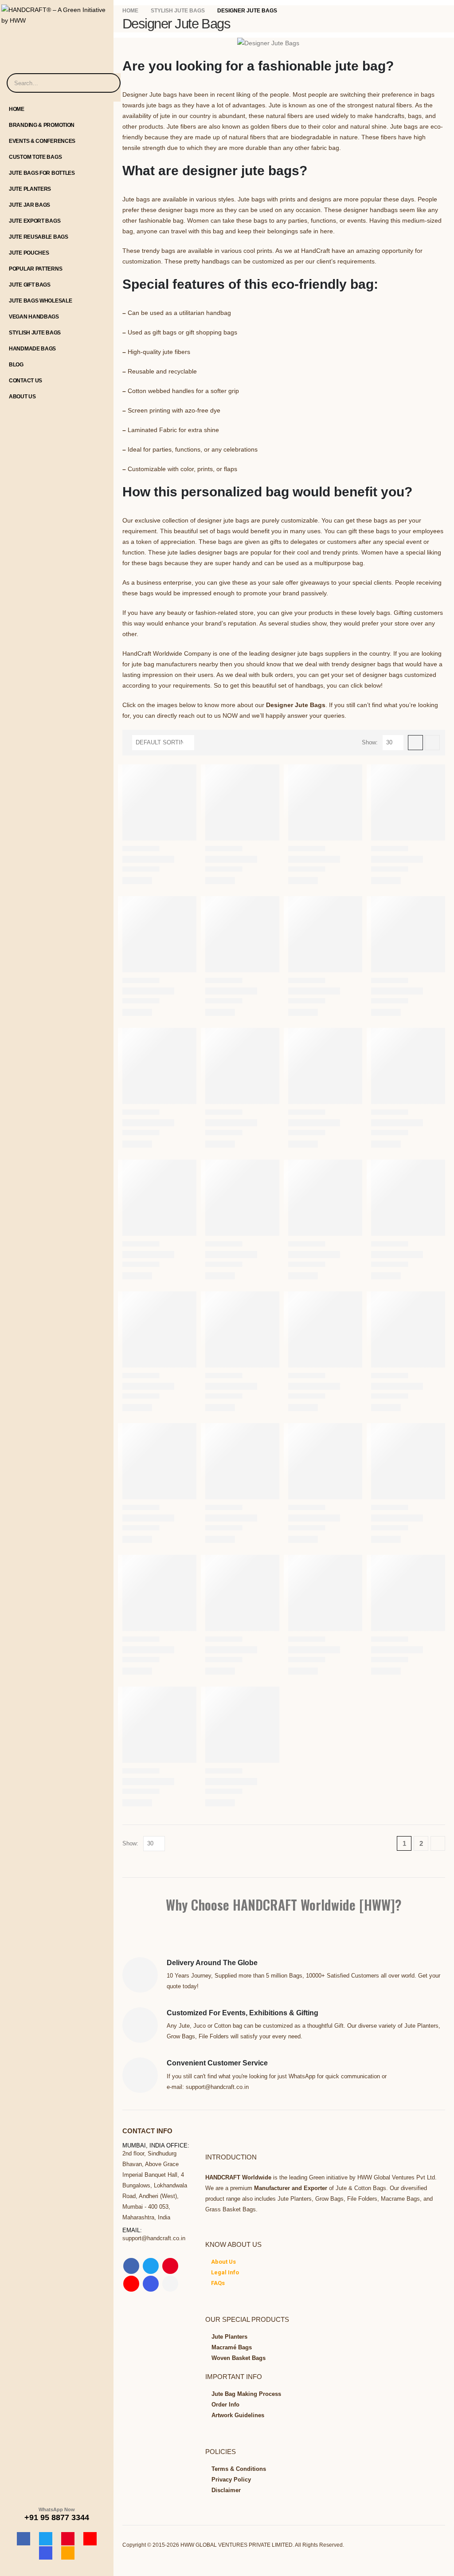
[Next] (438, 1843)
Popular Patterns (35, 269)
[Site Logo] (57, 13)
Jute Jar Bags (29, 205)
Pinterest (170, 2266)
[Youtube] (90, 2539)
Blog (16, 365)
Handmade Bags (32, 349)
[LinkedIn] (68, 2553)
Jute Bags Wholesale (40, 301)
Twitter (151, 2266)
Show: (370, 742)
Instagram (151, 2284)
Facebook (131, 2266)
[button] (415, 743)
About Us (22, 397)
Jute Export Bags (35, 221)
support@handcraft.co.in (154, 2238)
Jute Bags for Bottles (42, 173)
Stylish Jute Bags (35, 333)
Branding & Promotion (42, 125)
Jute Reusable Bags (39, 237)
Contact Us (25, 381)
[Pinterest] (68, 2539)
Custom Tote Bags (35, 157)
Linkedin (170, 2284)
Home (17, 109)
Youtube (131, 2284)
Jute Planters (30, 189)
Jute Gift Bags (30, 285)
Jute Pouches (29, 253)
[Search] (108, 83)
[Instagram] (46, 2553)
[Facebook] (23, 2539)
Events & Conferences (42, 141)
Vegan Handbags (34, 317)
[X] (46, 2539)
